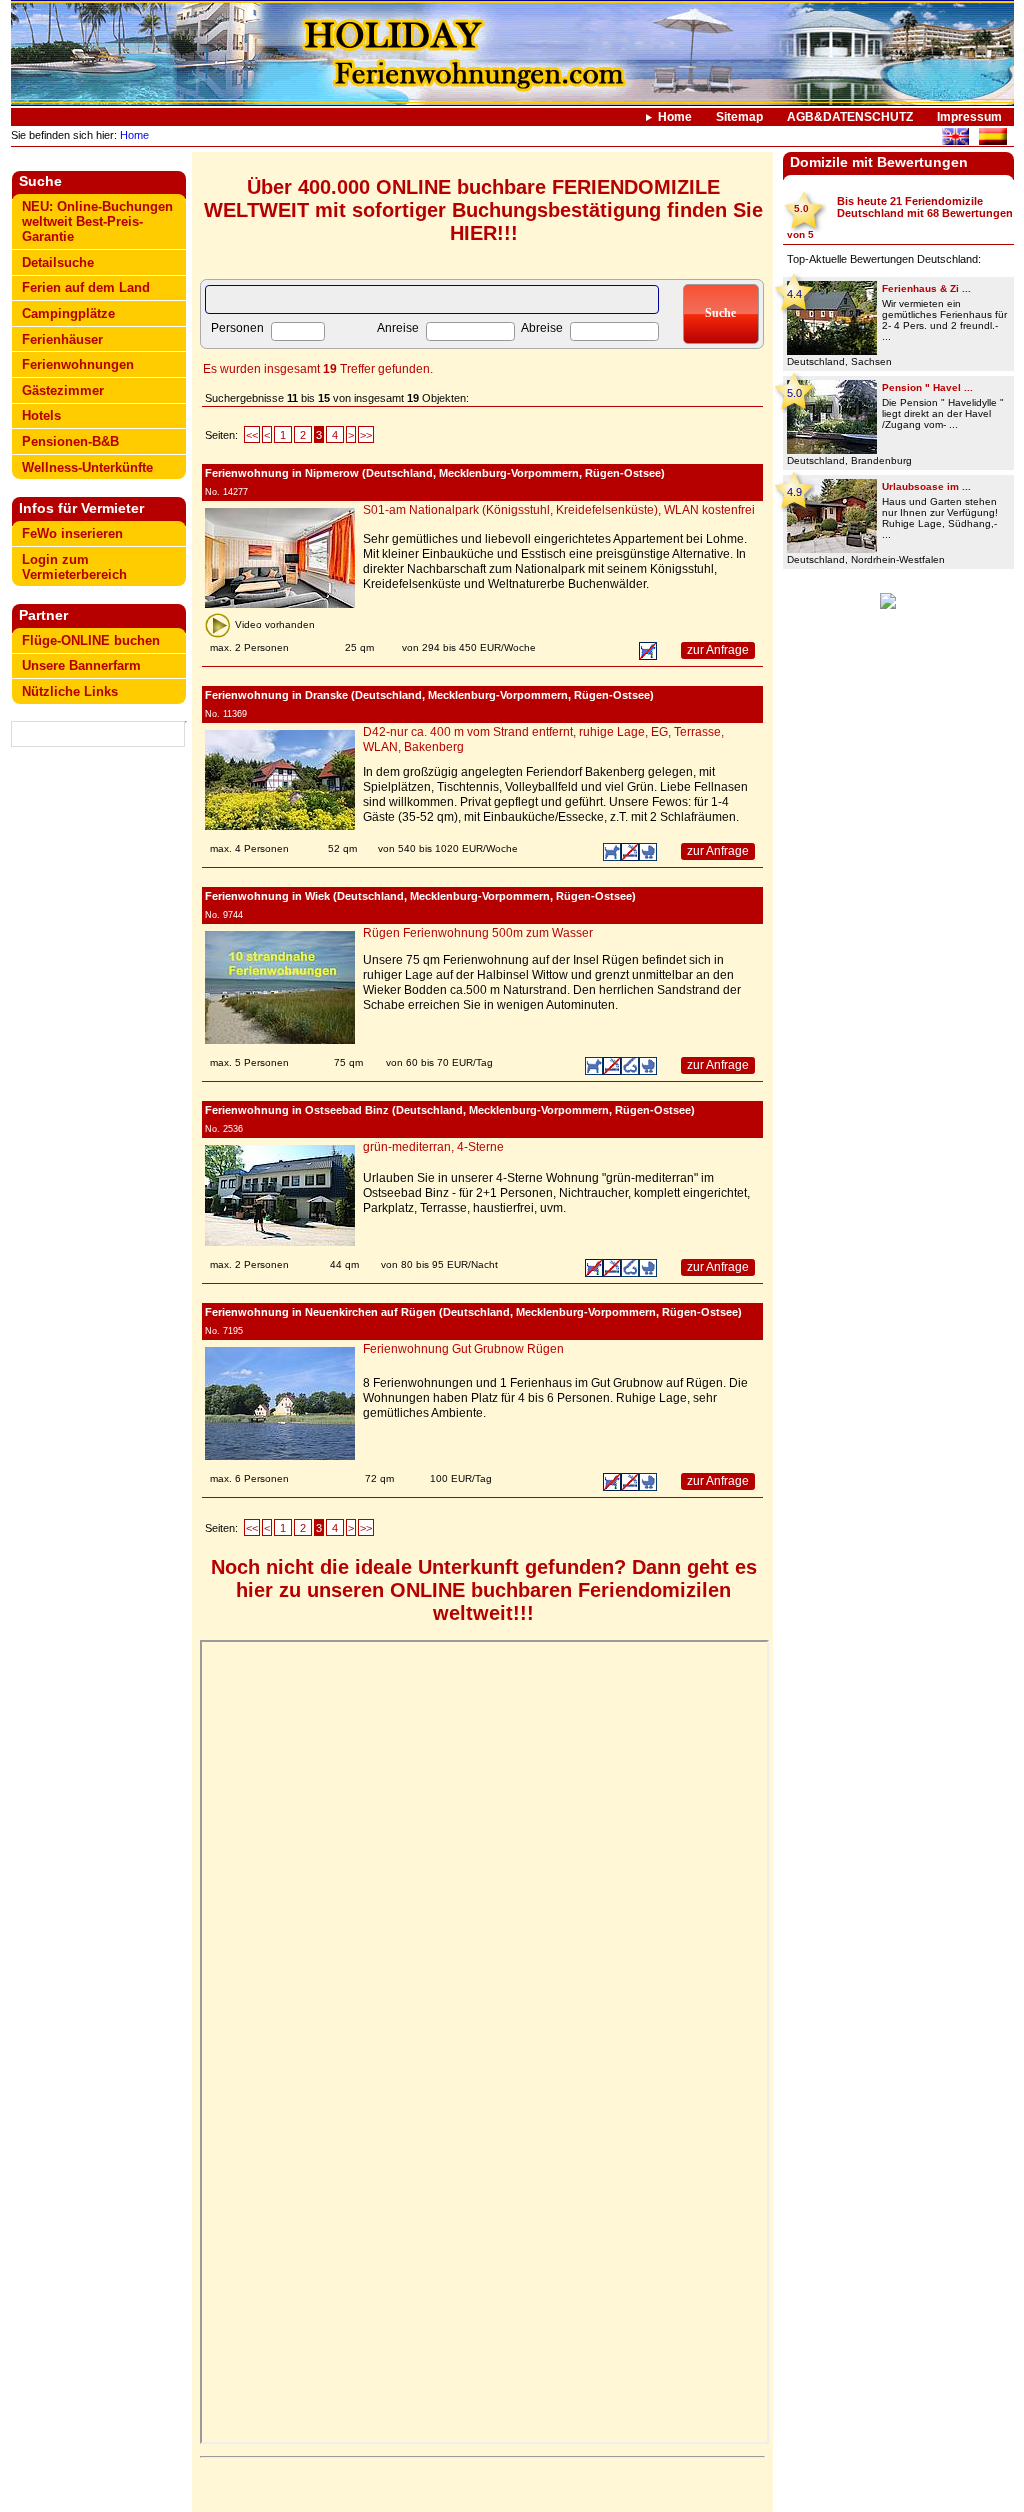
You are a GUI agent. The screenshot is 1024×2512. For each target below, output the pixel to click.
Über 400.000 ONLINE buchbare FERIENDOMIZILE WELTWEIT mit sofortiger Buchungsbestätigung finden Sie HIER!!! (483, 210)
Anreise (398, 328)
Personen (237, 328)
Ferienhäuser (62, 339)
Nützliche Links (70, 691)
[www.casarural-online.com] (992, 139)
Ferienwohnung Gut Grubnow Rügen (463, 1349)
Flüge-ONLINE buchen (91, 640)
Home (675, 117)
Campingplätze (68, 313)
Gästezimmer (63, 390)
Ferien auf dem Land (86, 287)
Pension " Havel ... (927, 387)
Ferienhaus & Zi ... (926, 288)
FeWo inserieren (72, 533)
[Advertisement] (99, 1067)
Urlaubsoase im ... (926, 486)
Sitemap (739, 117)
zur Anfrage (718, 650)
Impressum (969, 117)
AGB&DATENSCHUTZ (850, 117)
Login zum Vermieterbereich (74, 567)
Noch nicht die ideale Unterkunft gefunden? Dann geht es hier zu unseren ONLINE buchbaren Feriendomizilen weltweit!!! (484, 1590)
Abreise (542, 328)
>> (366, 435)
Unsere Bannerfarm (81, 665)
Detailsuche (58, 262)
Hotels (41, 415)
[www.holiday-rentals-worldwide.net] (955, 139)
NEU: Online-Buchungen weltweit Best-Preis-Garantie (97, 221)
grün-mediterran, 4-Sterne (433, 1147)
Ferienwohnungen (78, 364)
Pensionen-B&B (70, 441)
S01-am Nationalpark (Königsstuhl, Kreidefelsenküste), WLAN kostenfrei (559, 510)
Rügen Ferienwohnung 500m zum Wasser (478, 933)
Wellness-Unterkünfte (87, 467)
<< (252, 435)
